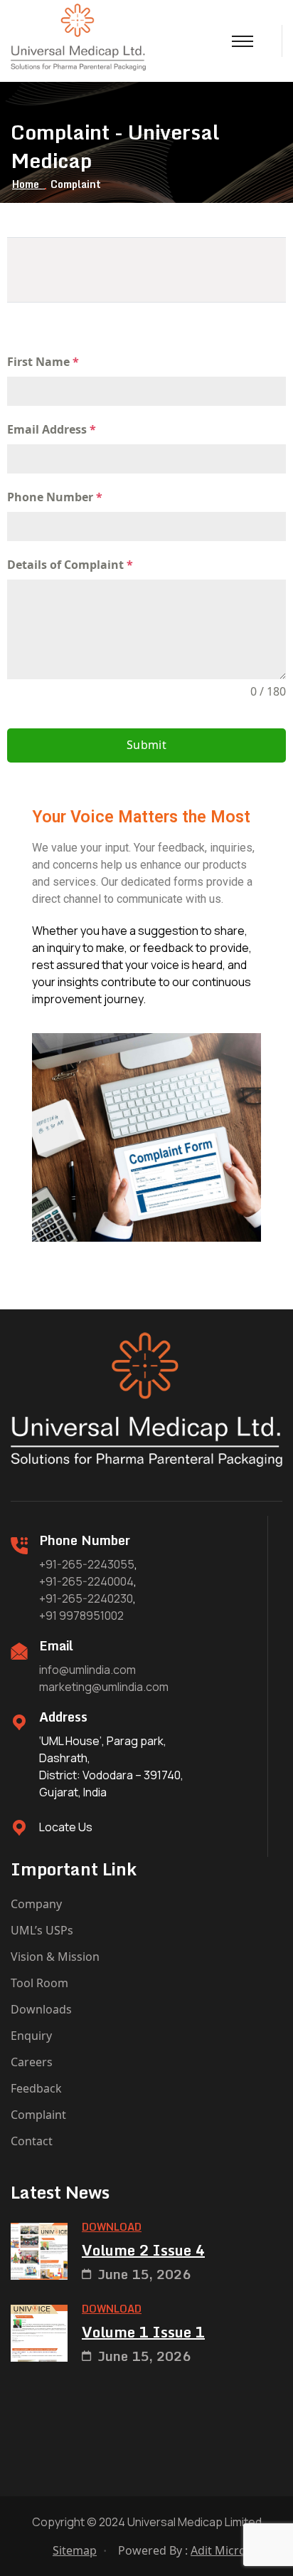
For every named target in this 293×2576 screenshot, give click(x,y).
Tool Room (39, 1983)
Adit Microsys (227, 2550)
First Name (43, 362)
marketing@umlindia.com (104, 1687)
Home (28, 184)
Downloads (41, 2009)
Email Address (52, 429)
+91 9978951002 (81, 1616)
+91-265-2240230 (86, 1598)
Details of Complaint (70, 565)
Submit (146, 745)
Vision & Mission (55, 1957)
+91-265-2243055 (87, 1564)
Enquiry (31, 2036)
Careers (32, 2062)
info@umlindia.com (87, 1670)
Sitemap (75, 2550)
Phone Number (55, 497)
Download (112, 2227)
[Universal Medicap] (78, 36)
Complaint (38, 2115)
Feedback (36, 2088)
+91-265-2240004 (86, 1581)
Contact (32, 2141)
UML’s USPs (42, 1930)
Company (36, 1904)
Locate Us (66, 1827)
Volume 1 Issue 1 (143, 2332)
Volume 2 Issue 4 (143, 2251)
